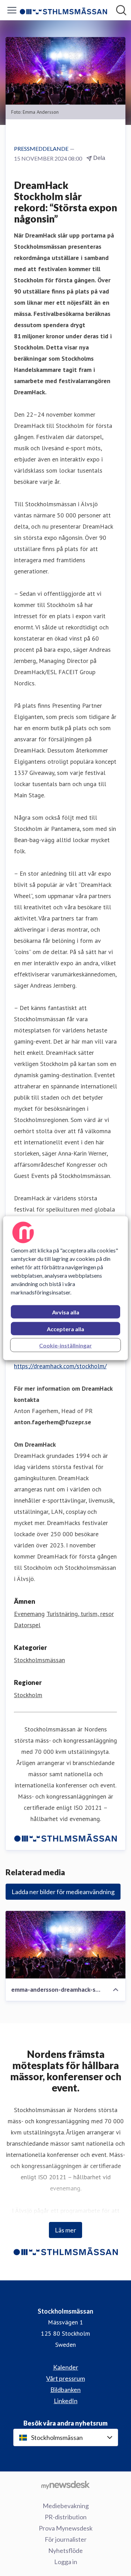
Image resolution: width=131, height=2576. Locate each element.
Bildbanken (65, 2390)
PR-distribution (66, 2517)
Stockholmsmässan (39, 1660)
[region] (65, 1288)
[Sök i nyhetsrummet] (121, 10)
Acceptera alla (65, 1329)
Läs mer (65, 2230)
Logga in (66, 2562)
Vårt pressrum (65, 2378)
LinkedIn (66, 2401)
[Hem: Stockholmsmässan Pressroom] (63, 10)
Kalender (66, 2367)
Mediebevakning (66, 2506)
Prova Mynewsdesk (66, 2528)
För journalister (66, 2539)
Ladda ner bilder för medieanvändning (63, 1892)
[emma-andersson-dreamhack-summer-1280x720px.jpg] (65, 1945)
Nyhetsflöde (65, 2550)
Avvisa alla (66, 1312)
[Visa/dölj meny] (12, 10)
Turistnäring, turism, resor (80, 1614)
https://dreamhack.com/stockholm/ (60, 1366)
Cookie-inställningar (65, 1345)
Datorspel (27, 1625)
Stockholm (28, 1695)
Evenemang (29, 1614)
